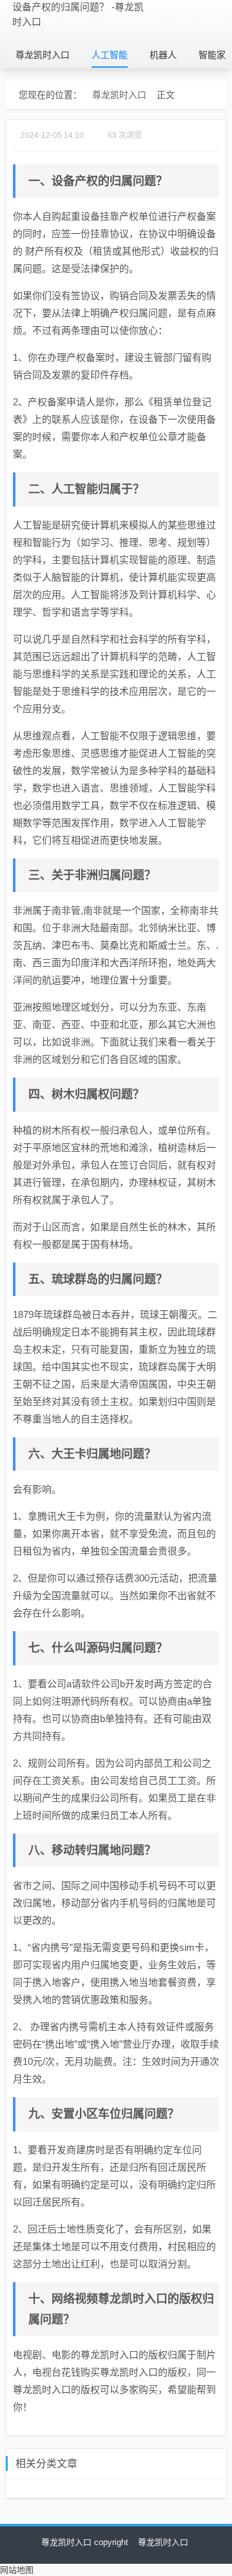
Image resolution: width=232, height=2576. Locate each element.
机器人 (163, 55)
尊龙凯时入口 (43, 55)
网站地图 (17, 2570)
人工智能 (110, 55)
